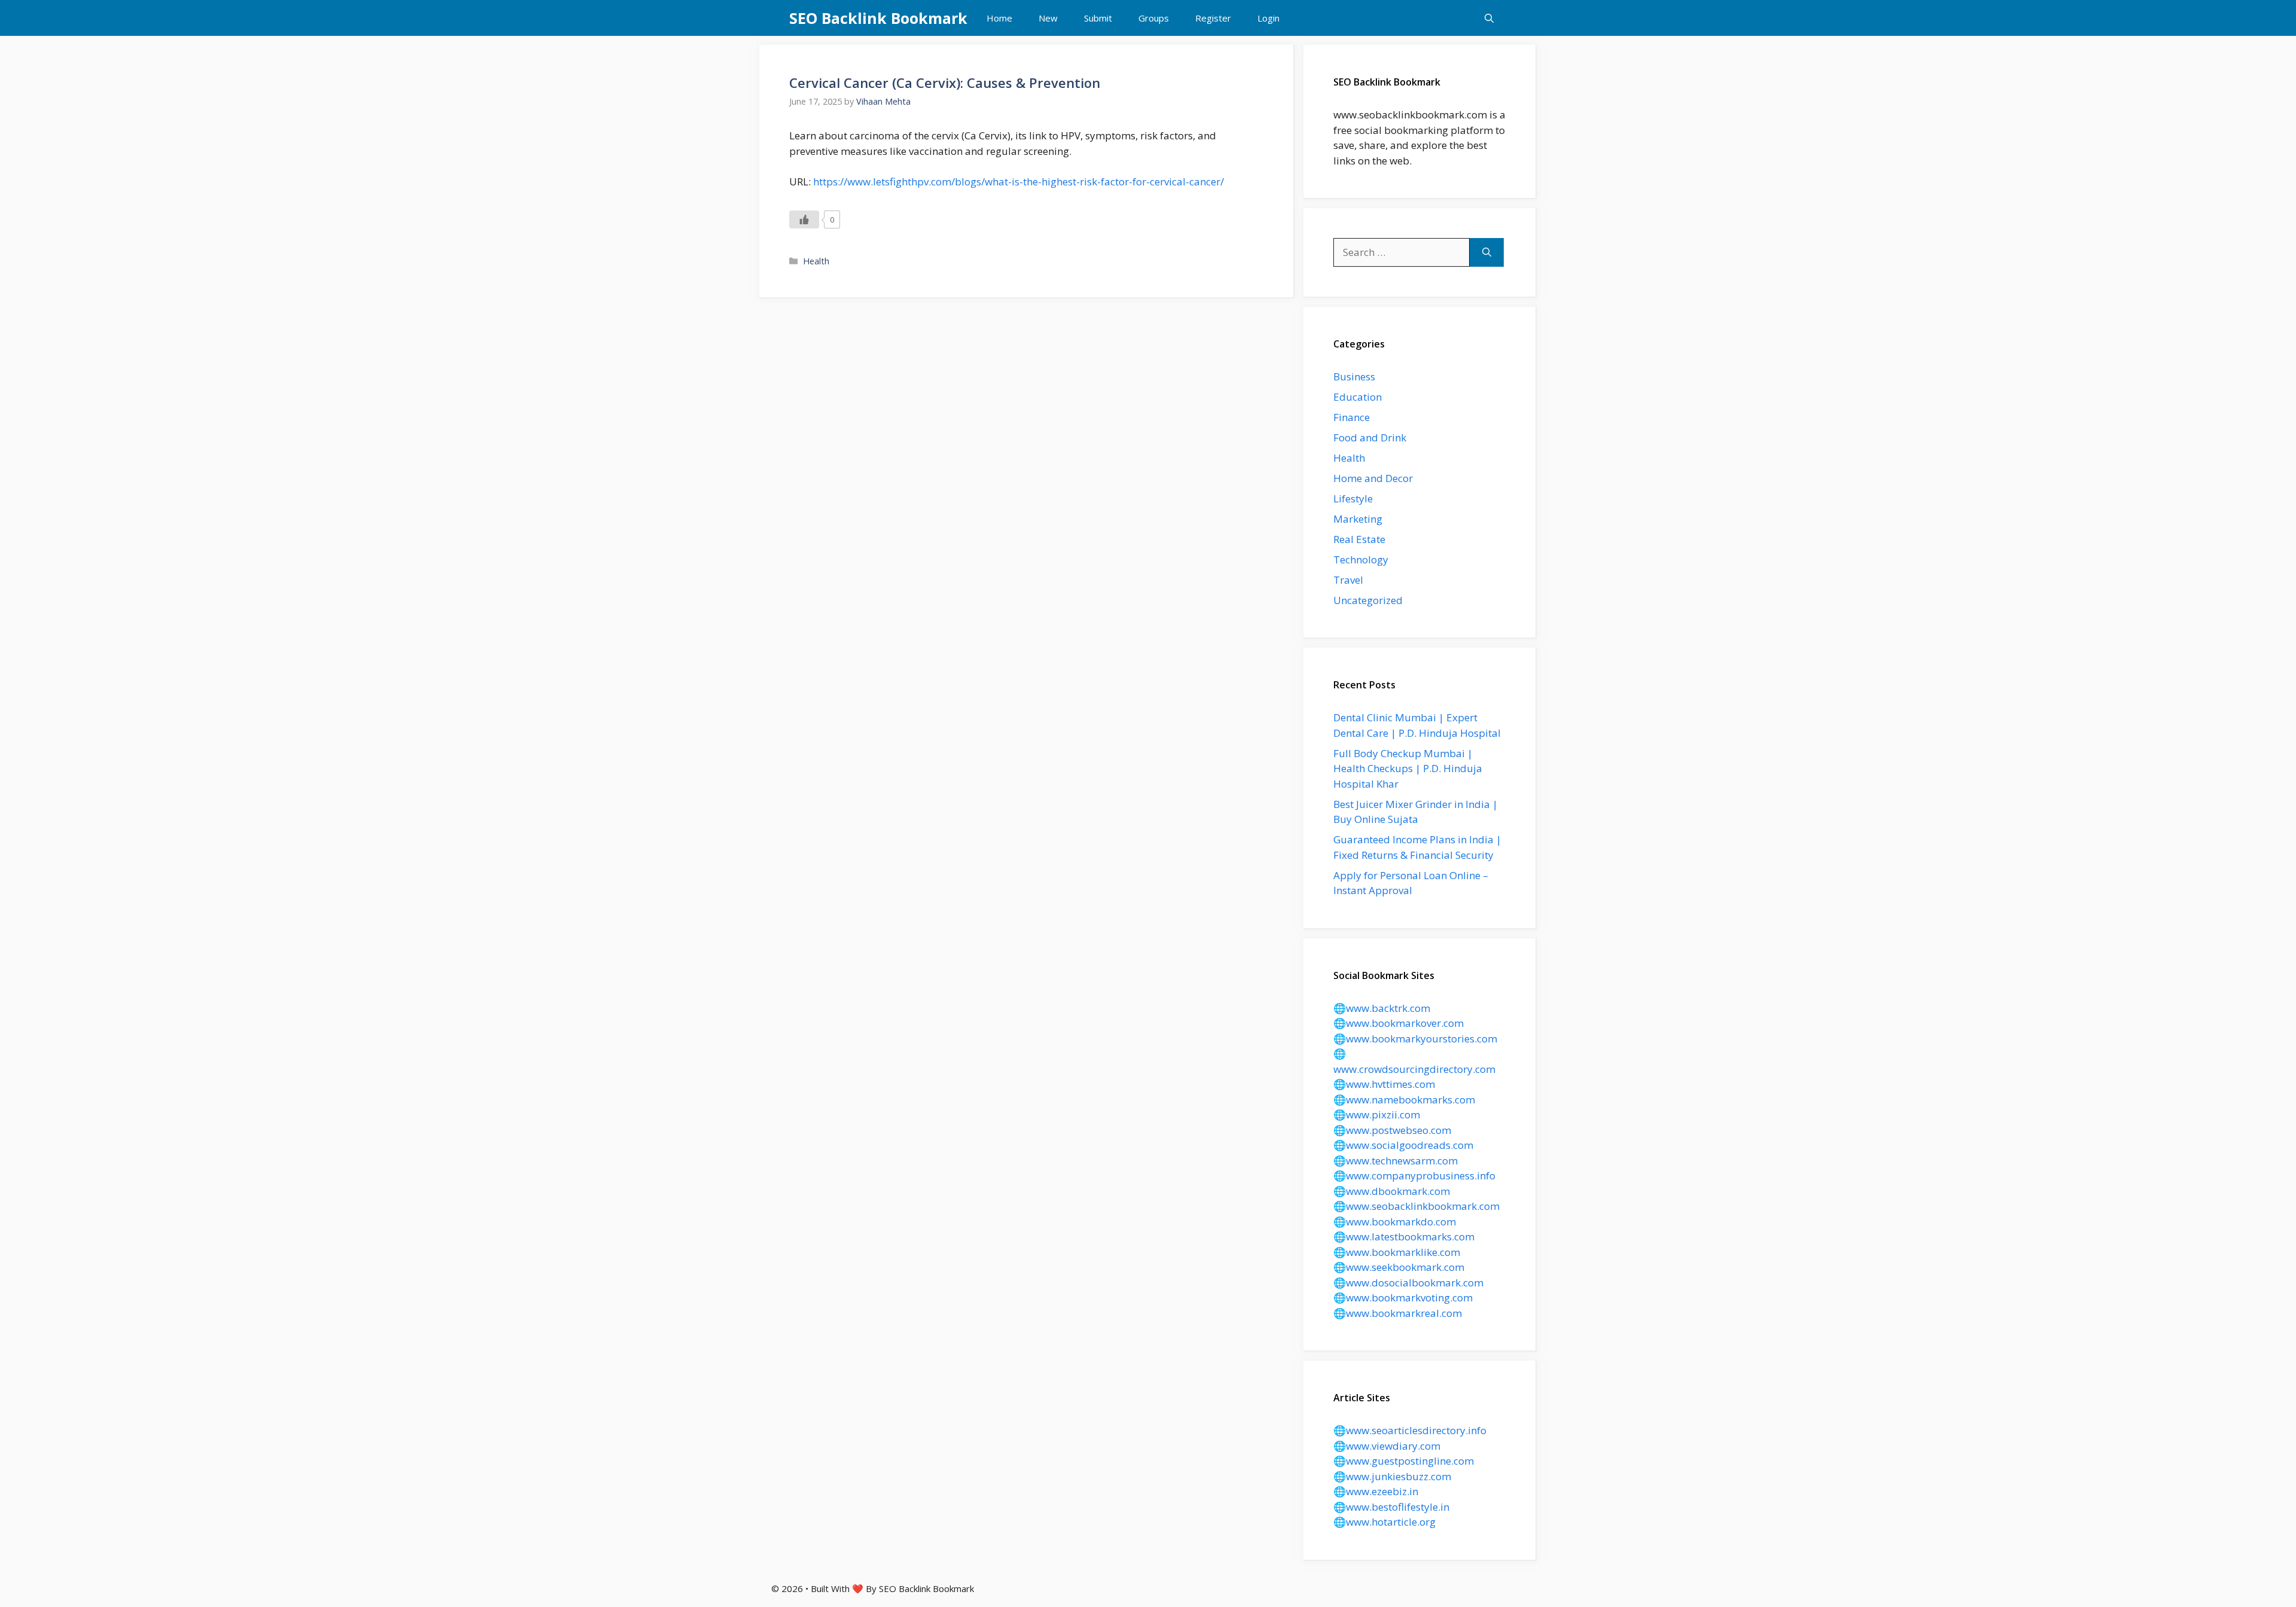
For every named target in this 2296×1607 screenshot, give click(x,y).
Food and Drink (1370, 437)
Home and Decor (1373, 478)
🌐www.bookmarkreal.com (1398, 1313)
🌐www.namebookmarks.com (1404, 1100)
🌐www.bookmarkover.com (1399, 1023)
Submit (1098, 18)
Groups (1154, 18)
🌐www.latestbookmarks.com (1404, 1236)
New (1048, 18)
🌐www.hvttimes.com (1384, 1084)
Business (1354, 376)
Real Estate (1359, 539)
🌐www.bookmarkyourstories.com (1415, 1039)
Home (999, 18)
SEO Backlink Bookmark (878, 18)
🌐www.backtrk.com (1382, 1008)
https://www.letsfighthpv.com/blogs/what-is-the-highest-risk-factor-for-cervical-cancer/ (1019, 182)
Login (1268, 18)
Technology (1361, 559)
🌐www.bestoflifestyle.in (1391, 1507)
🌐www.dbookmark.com (1392, 1191)
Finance (1352, 417)
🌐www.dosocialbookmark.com (1408, 1283)
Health (816, 261)
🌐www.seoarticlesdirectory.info (1410, 1430)
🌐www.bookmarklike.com (1397, 1252)
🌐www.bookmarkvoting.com (1403, 1298)
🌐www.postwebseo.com (1392, 1130)
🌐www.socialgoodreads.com (1403, 1145)
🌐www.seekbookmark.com (1399, 1267)
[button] (1489, 18)
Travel (1348, 580)
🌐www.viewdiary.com (1387, 1446)
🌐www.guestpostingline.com (1404, 1461)
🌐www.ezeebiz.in (1376, 1491)
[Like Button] (804, 219)
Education (1358, 397)
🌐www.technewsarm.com (1396, 1161)
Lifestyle (1353, 498)
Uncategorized (1368, 600)
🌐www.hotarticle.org (1384, 1522)
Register (1213, 18)
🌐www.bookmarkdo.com (1395, 1222)
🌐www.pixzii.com (1377, 1114)
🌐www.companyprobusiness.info (1414, 1175)
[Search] (1487, 252)
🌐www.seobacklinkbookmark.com (1416, 1206)
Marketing (1358, 519)
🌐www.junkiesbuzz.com (1392, 1476)
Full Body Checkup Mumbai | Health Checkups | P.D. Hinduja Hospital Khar (1408, 769)
